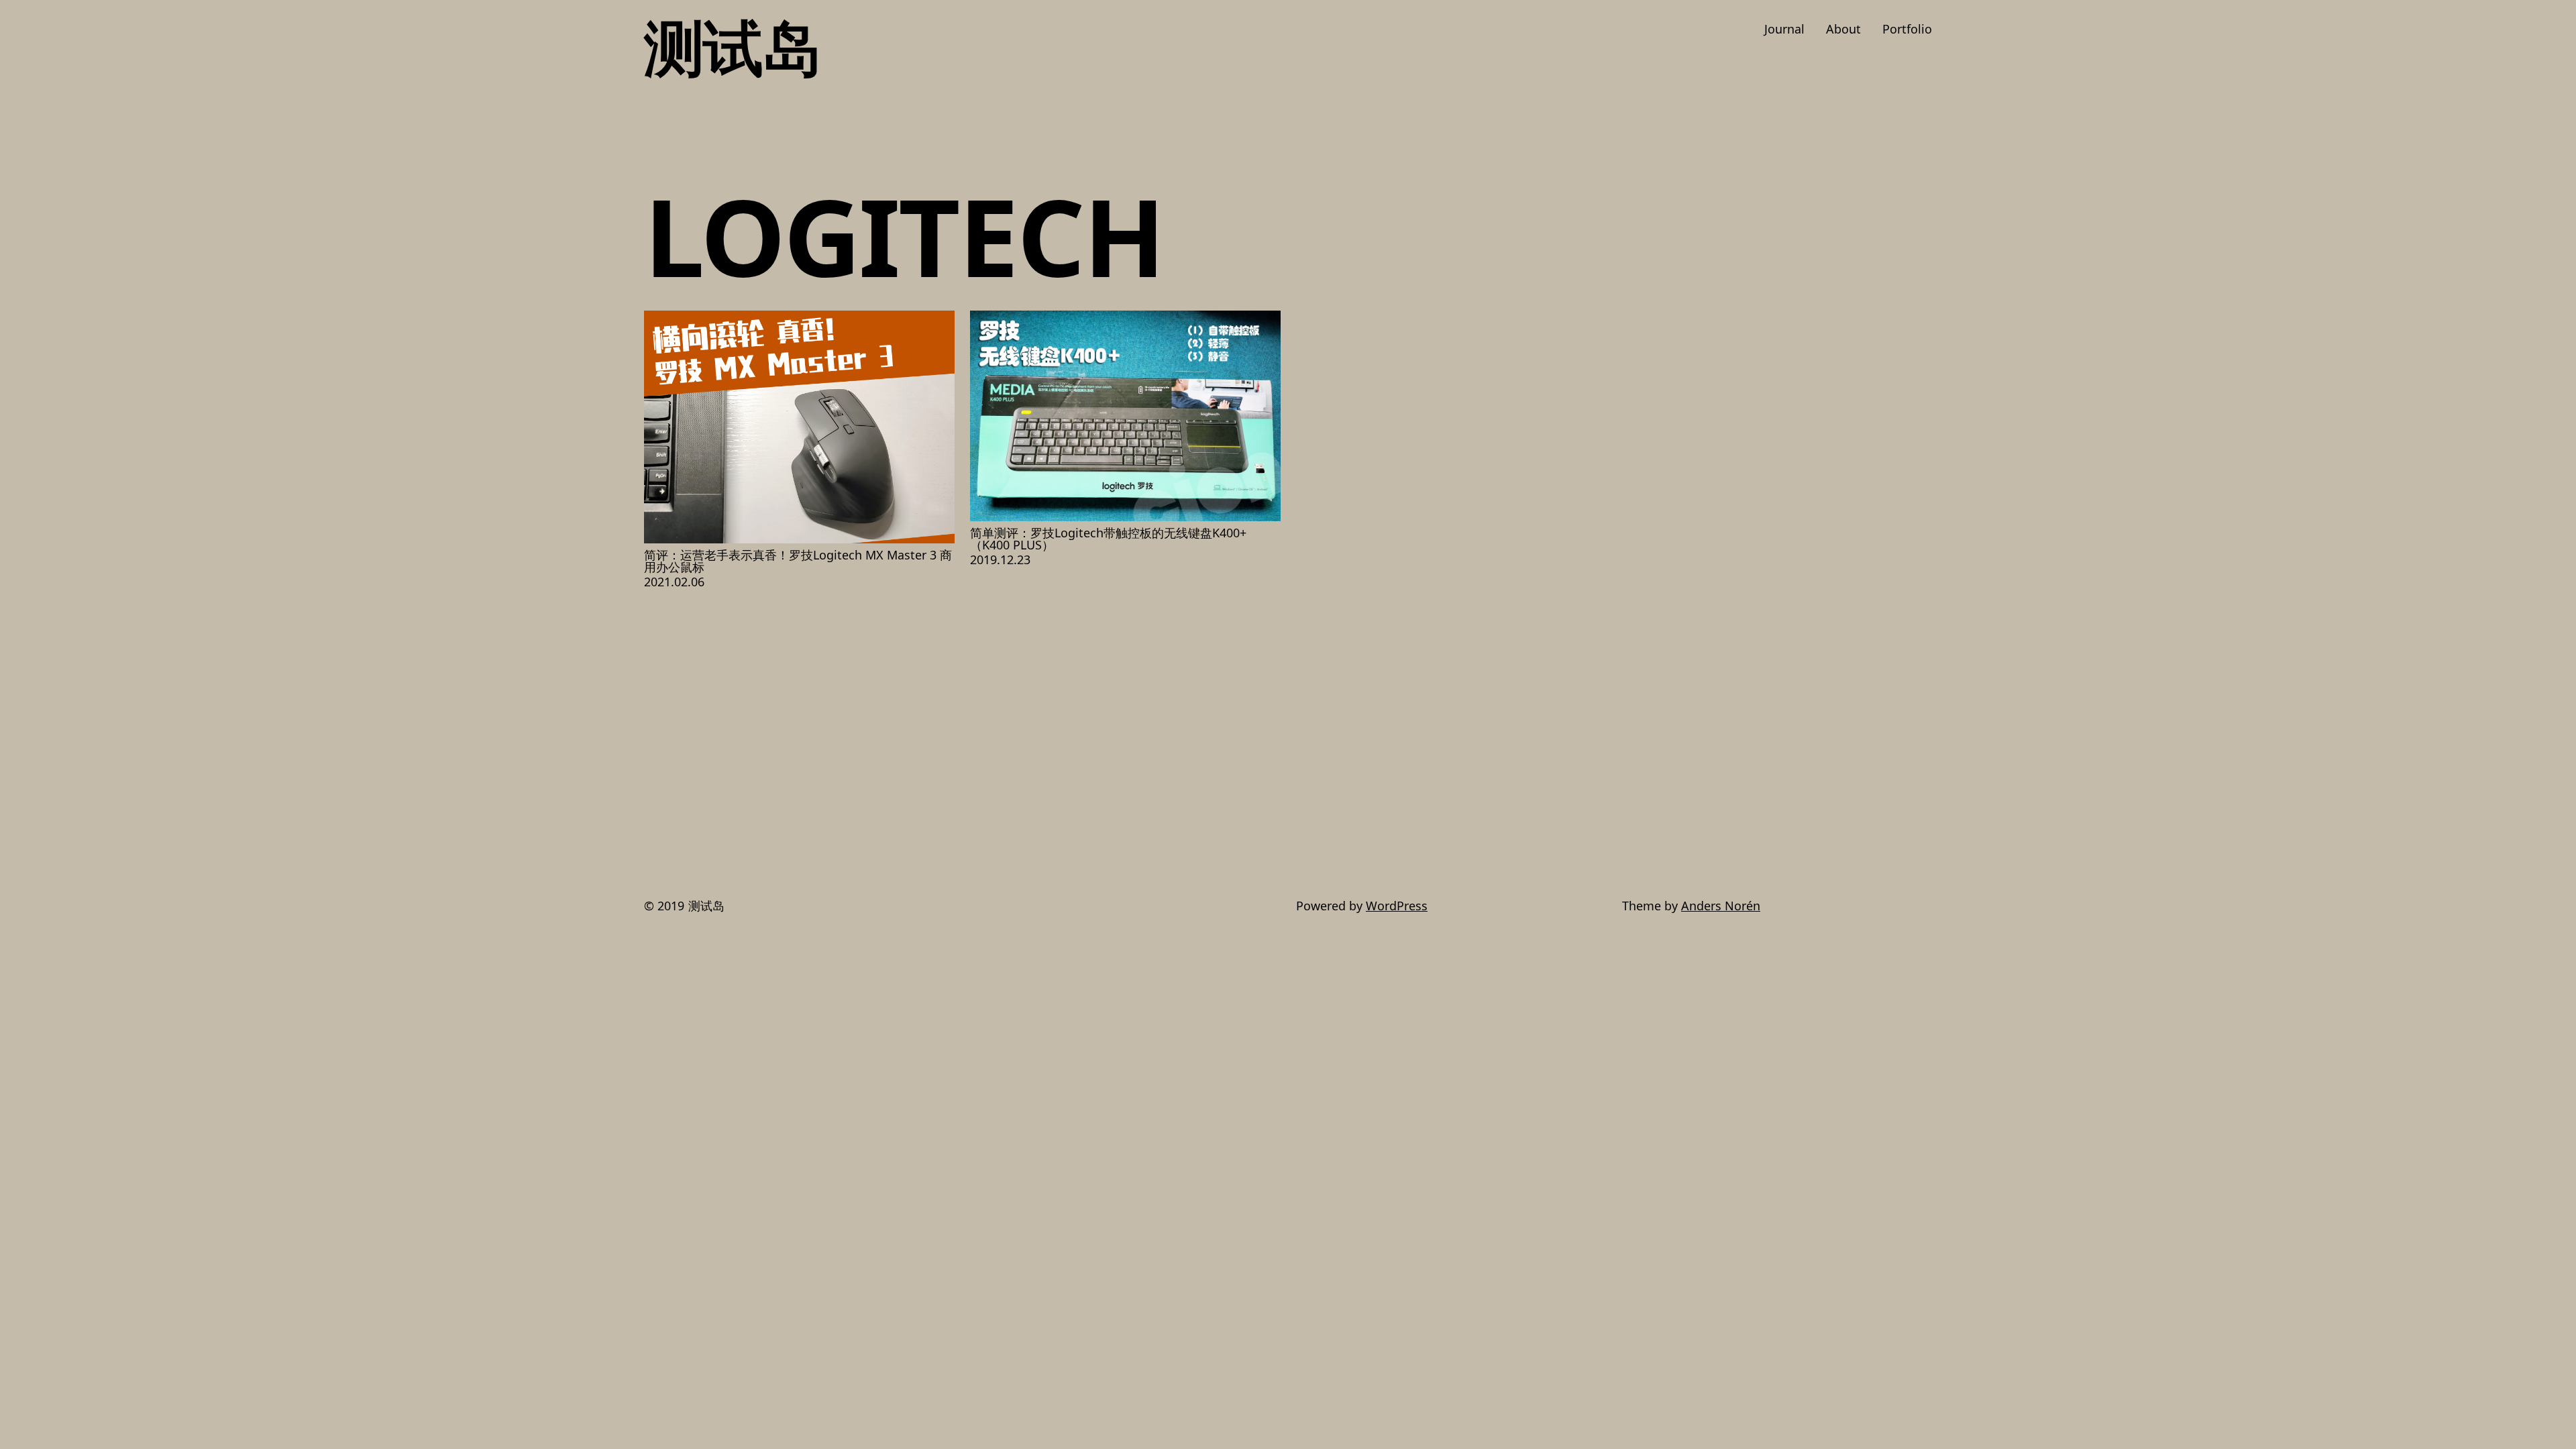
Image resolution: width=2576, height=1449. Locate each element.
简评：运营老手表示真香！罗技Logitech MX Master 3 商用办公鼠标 (798, 561)
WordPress (1397, 906)
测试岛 (733, 46)
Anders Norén (1721, 906)
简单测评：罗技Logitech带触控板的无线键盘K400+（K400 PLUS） (1108, 539)
